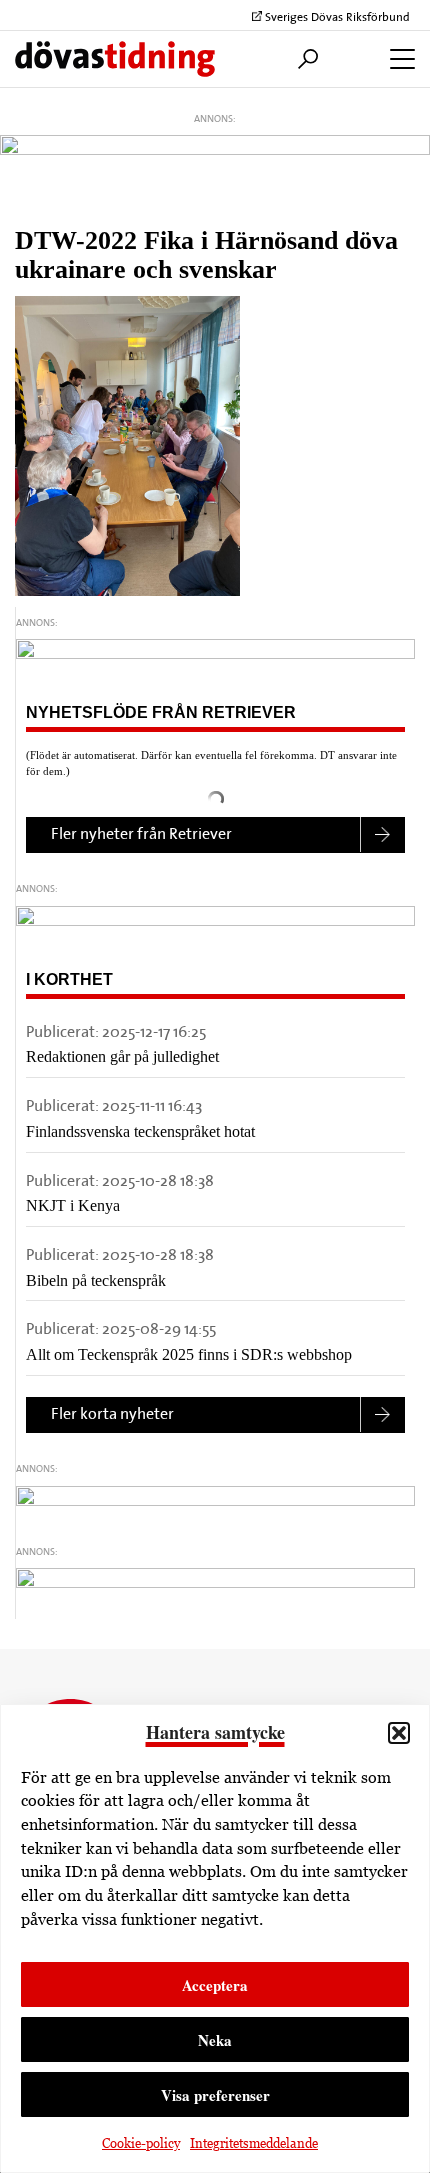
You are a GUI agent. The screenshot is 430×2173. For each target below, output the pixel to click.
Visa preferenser (215, 2095)
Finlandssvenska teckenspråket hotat (140, 1131)
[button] (399, 1733)
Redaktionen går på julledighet (122, 1056)
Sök (303, 59)
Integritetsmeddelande (254, 2143)
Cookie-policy (141, 2143)
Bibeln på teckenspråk (96, 1280)
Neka (215, 2040)
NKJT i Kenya (73, 1205)
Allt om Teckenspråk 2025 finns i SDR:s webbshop (189, 1354)
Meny (397, 59)
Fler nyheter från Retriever (141, 835)
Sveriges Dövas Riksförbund (336, 18)
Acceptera (215, 1985)
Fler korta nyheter (112, 1415)
